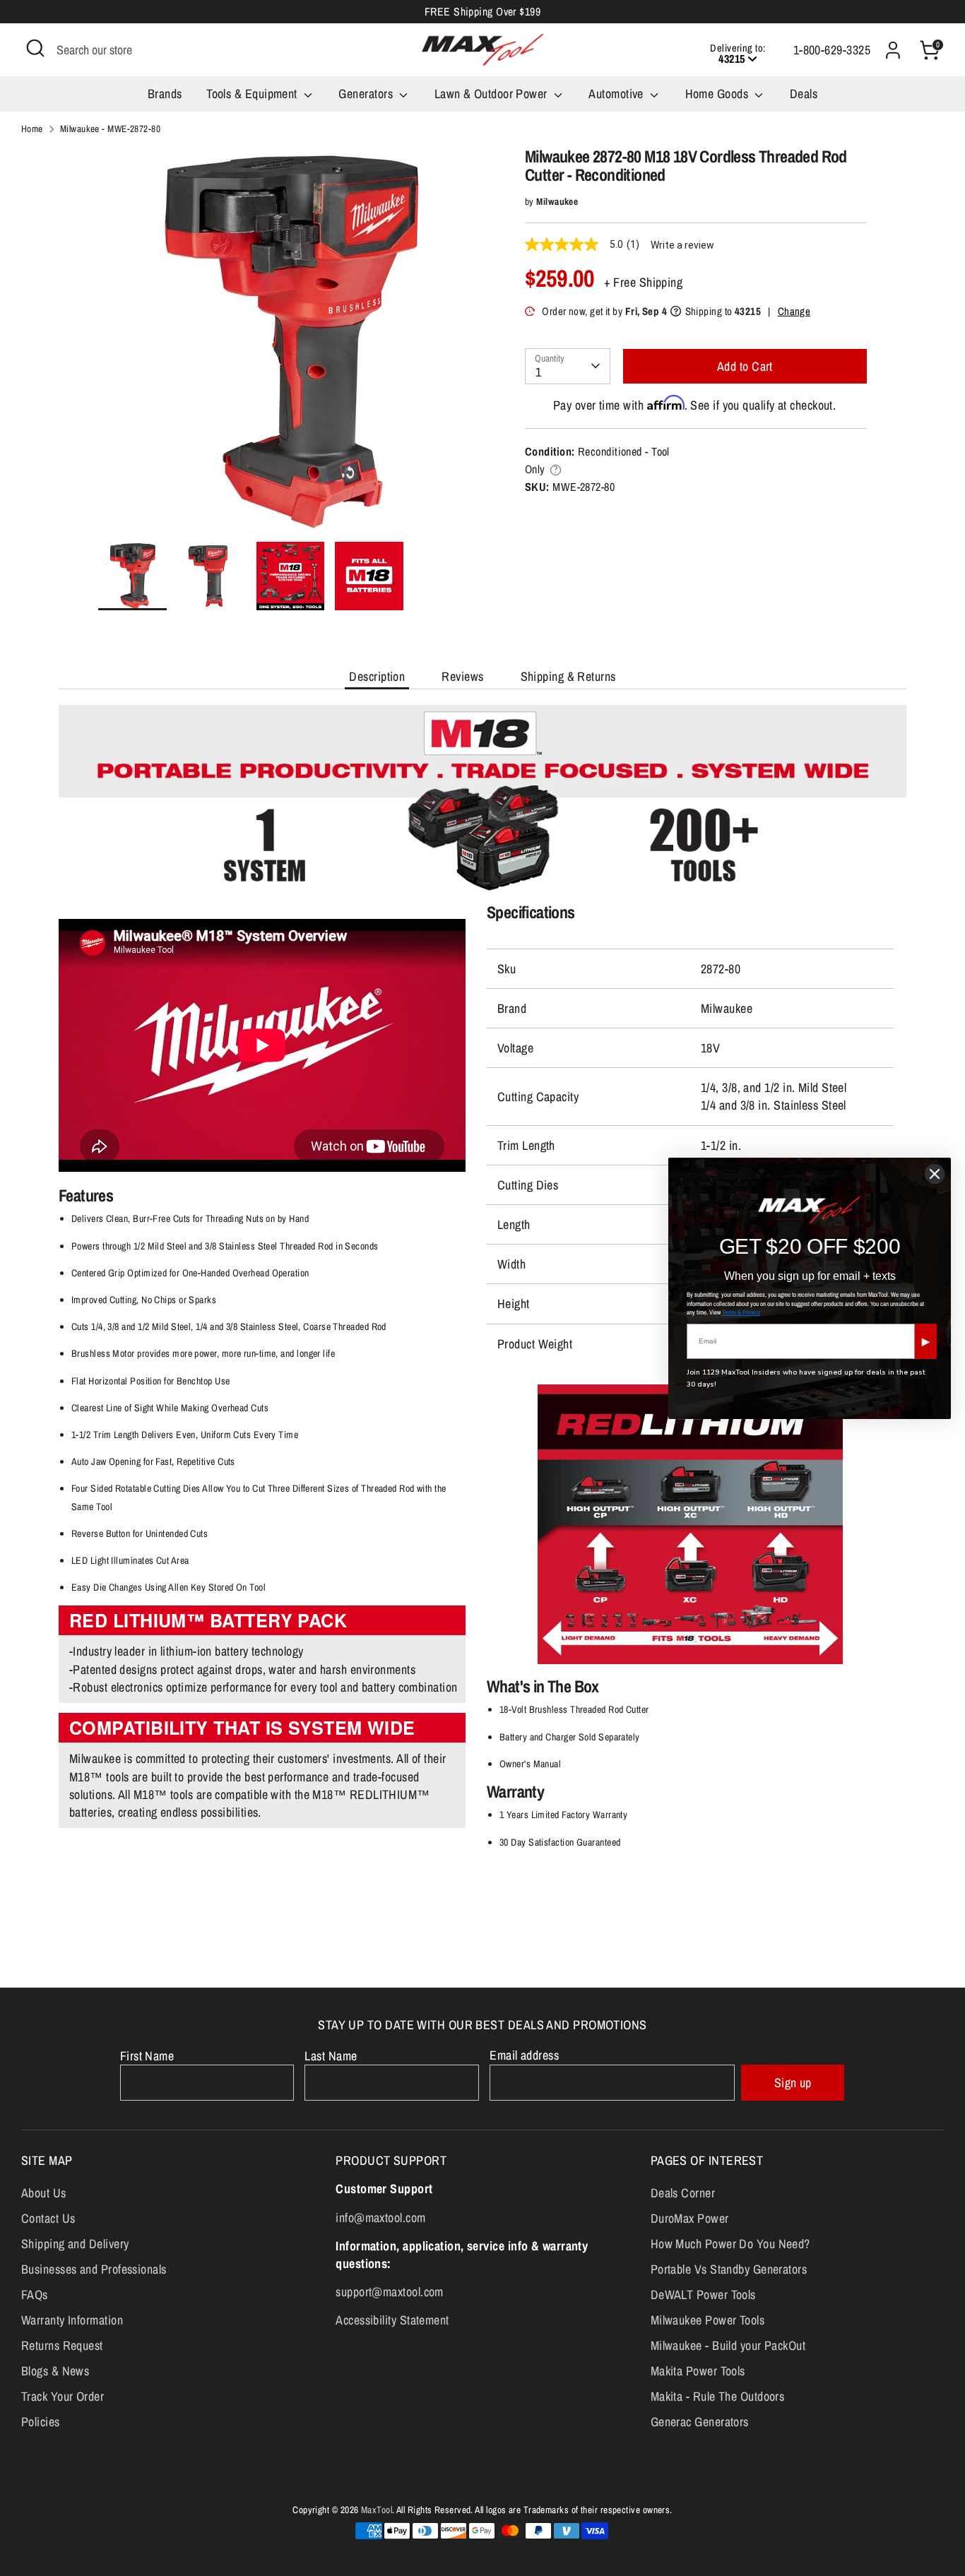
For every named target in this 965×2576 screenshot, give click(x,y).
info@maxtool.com (380, 2218)
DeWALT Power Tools (703, 2295)
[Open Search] (35, 48)
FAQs (35, 2295)
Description (377, 676)
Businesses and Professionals (94, 2269)
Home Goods (718, 94)
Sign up (793, 2083)
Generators (367, 94)
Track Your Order (63, 2396)
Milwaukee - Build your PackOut (728, 2345)
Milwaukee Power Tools (708, 2320)
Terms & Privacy (741, 1312)
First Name (147, 2056)
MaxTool (377, 2510)
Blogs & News (55, 2371)
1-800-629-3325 (832, 50)
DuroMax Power (690, 2218)
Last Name (331, 2056)
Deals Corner (683, 2193)
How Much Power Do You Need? (730, 2244)
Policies (41, 2422)
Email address (524, 2055)
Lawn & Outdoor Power (492, 94)
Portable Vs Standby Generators (729, 2269)
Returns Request (62, 2345)
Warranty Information (72, 2320)
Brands (165, 94)
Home (32, 129)
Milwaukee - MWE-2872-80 (110, 129)
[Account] (893, 50)
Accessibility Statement (392, 2320)
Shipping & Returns (568, 676)
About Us (44, 2193)
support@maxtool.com (390, 2292)
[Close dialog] (935, 1174)
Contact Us (48, 2218)
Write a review (682, 245)
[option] (290, 344)
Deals (804, 94)
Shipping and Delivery (75, 2244)
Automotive (617, 94)
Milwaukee (557, 201)
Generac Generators (700, 2422)
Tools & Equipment (253, 94)
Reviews (462, 676)
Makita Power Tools (698, 2371)
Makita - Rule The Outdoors (718, 2396)
